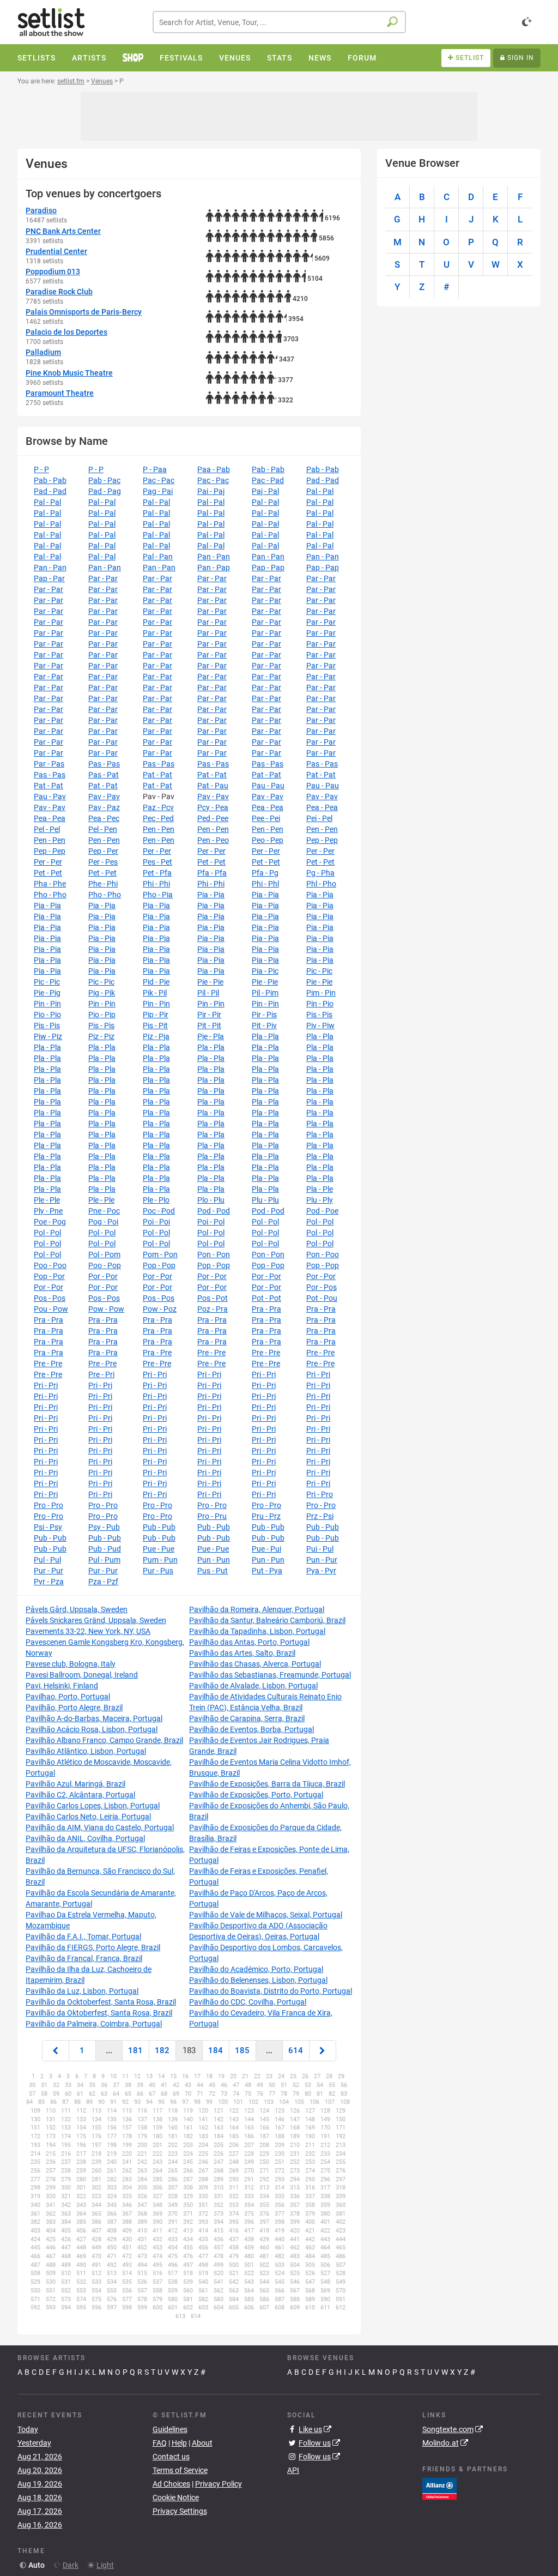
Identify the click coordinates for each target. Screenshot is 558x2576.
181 (135, 2050)
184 (216, 2050)
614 (296, 2050)
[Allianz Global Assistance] (439, 2488)
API (293, 2470)
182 (162, 2050)
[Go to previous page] (56, 2051)
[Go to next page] (323, 2051)
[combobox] (279, 22)
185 (242, 2050)
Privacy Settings (180, 2511)
